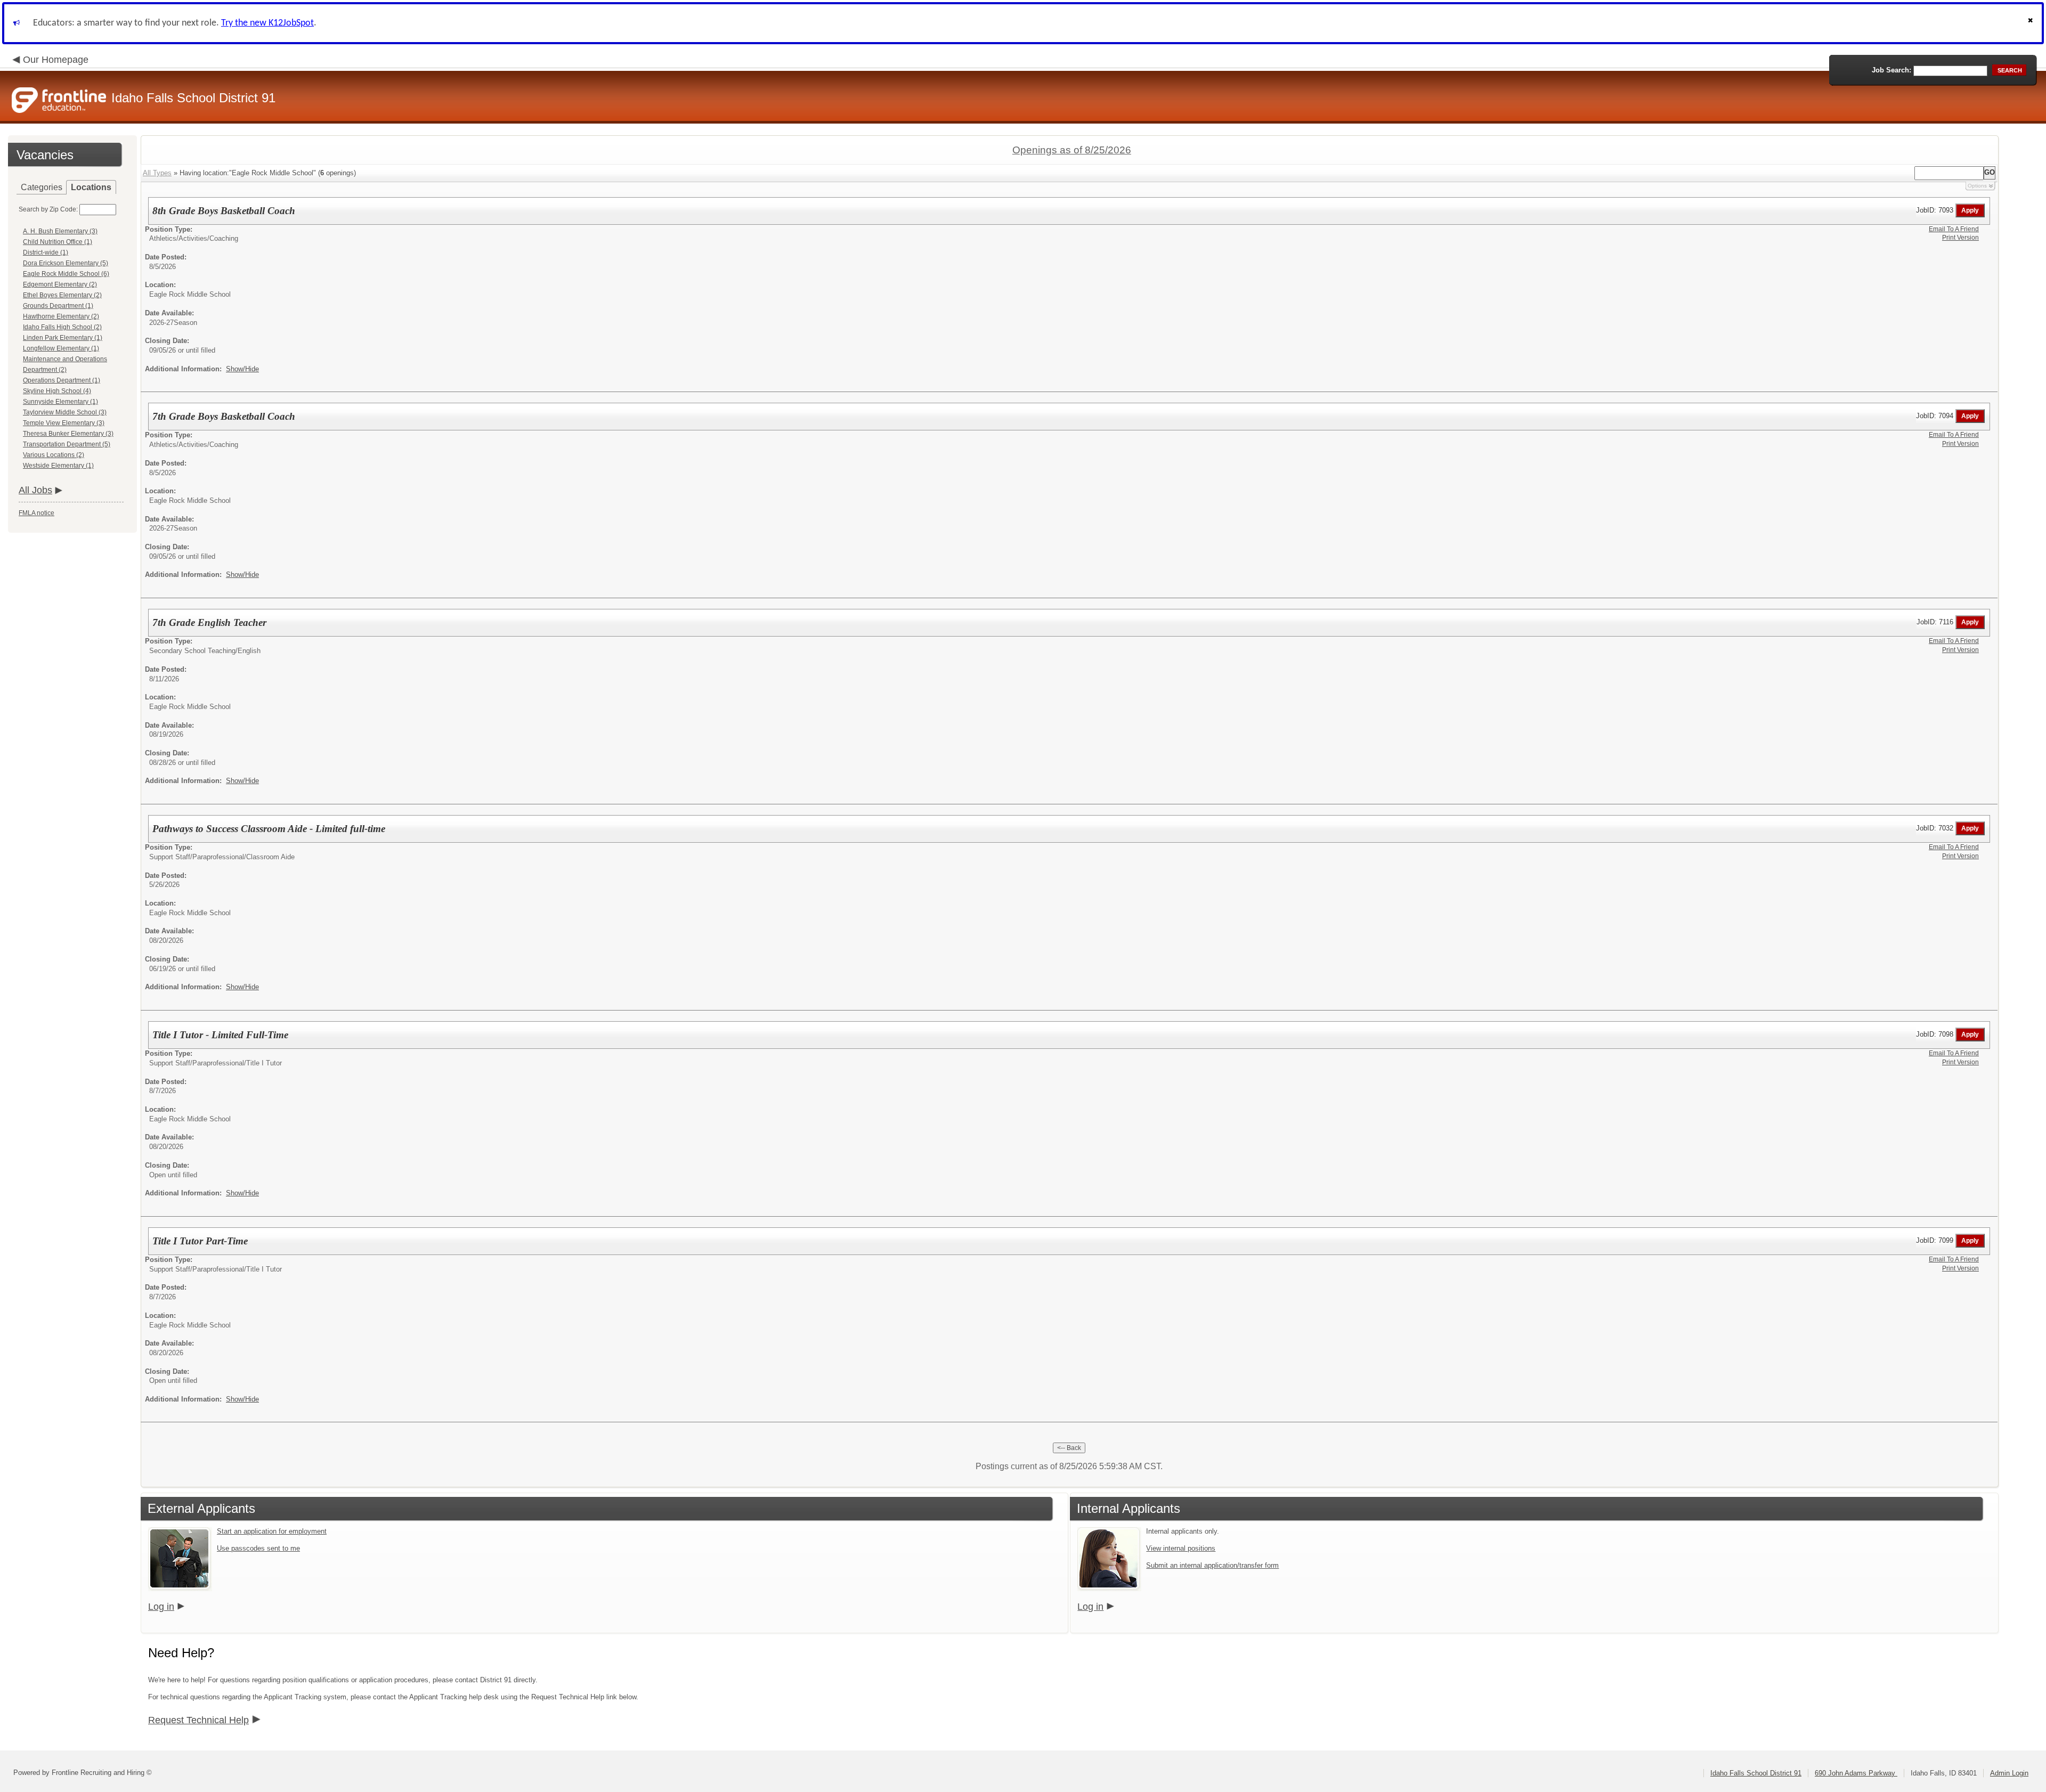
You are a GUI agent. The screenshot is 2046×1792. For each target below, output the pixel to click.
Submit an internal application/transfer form (1212, 1565)
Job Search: (1891, 70)
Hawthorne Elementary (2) (61, 316)
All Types (157, 173)
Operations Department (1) (62, 380)
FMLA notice (36, 513)
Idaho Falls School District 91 (1756, 1773)
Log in (161, 1607)
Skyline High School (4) (57, 391)
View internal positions (1181, 1548)
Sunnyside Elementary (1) (60, 402)
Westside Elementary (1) (58, 466)
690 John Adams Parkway (1856, 1773)
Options (1977, 186)
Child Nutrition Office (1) (58, 242)
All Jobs (35, 490)
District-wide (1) (46, 252)
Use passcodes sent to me (258, 1548)
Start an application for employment (272, 1531)
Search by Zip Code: (48, 209)
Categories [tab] (42, 187)
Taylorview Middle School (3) (65, 412)
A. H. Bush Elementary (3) (60, 231)
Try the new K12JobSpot (267, 23)
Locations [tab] (91, 187)
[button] (2032, 23)
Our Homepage (56, 60)
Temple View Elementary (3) (64, 423)
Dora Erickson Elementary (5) (66, 263)
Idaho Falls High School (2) (62, 327)
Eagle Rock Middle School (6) (66, 274)
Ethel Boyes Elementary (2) (62, 295)
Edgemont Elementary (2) (60, 284)
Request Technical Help (198, 1720)
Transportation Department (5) (67, 444)
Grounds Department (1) (58, 306)
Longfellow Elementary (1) (61, 348)
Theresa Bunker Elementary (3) (68, 434)
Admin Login (2009, 1773)
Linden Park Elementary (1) (63, 338)
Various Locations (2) (54, 455)
